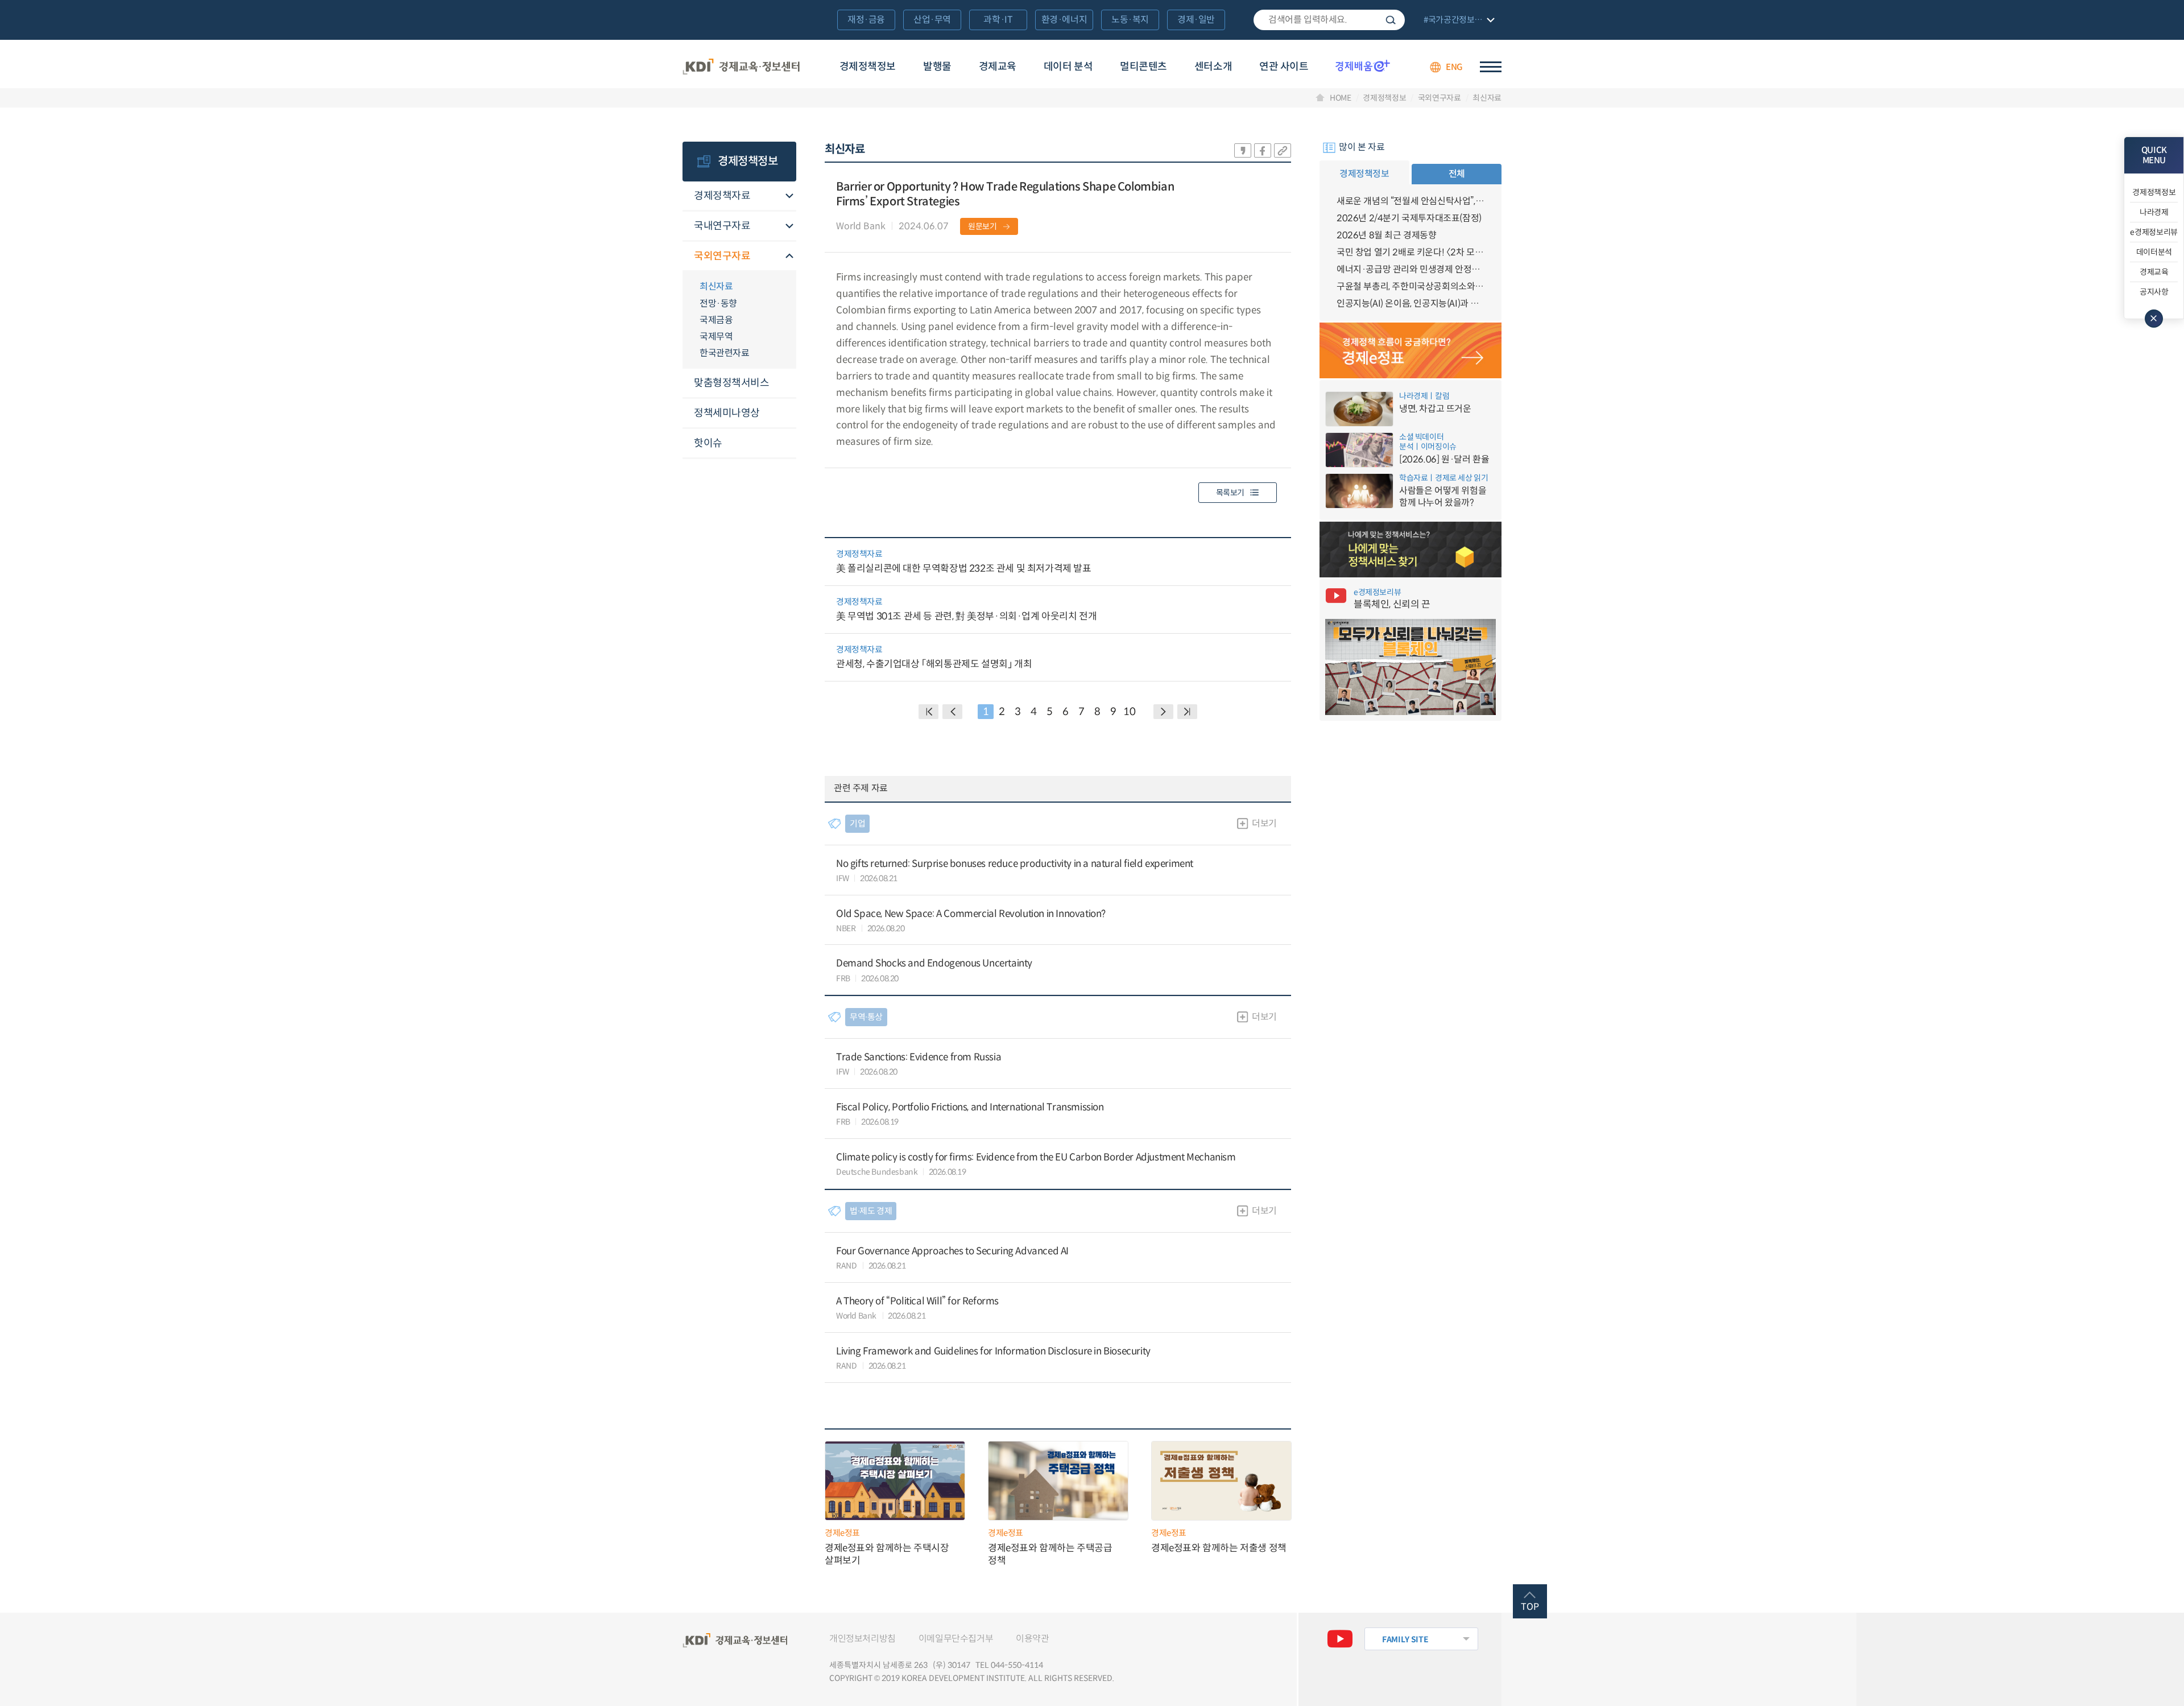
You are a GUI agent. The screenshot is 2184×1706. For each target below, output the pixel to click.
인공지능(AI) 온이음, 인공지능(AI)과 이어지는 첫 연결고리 (1410, 303)
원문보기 (983, 226)
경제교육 (998, 67)
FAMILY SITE (1405, 1639)
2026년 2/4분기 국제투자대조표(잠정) (1409, 218)
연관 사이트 (1284, 67)
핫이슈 (708, 443)
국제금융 (716, 320)
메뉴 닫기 (2154, 319)
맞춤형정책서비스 (731, 383)
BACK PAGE (928, 712)
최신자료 (1487, 98)
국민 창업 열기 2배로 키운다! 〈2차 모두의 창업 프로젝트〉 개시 (1410, 252)
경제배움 (1363, 65)
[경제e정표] (1410, 350)
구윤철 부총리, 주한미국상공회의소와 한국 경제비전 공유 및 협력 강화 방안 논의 (1410, 286)
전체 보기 (1458, 21)
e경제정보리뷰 (2154, 232)
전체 (1457, 174)
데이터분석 (2154, 252)
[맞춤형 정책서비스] (1410, 550)
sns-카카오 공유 (1243, 150)
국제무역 (716, 336)
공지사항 (2154, 292)
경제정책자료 (722, 196)
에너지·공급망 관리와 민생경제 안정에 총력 (1410, 269)
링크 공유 (1283, 150)
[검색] (1329, 20)
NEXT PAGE (1187, 712)
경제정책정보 (868, 67)
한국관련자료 (724, 353)
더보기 (1264, 823)
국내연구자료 (722, 226)
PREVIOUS (952, 712)
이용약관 (1032, 1639)
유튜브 (1340, 1639)
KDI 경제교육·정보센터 (741, 67)
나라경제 (2154, 212)
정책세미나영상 (727, 413)
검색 (1391, 20)
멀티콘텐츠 (1143, 67)
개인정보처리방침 (863, 1639)
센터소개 (1213, 67)
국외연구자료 (1440, 98)
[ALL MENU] (1491, 67)
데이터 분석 (1068, 67)
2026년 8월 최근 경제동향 (1387, 235)
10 (1129, 712)
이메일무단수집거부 (956, 1639)
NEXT (1163, 712)
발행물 (937, 67)
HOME (1341, 98)
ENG (1454, 67)
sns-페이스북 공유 (1263, 150)
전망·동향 (718, 303)
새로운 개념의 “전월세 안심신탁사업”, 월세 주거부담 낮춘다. (1410, 201)
